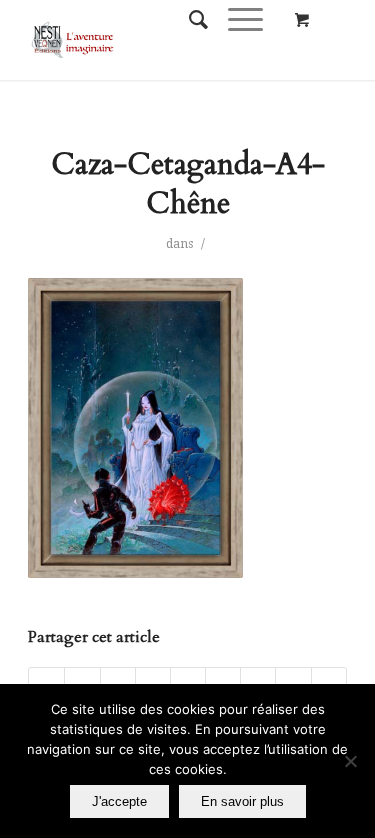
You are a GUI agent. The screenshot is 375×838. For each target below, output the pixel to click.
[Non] (350, 761)
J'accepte (119, 801)
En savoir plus (242, 801)
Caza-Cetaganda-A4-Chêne (188, 184)
